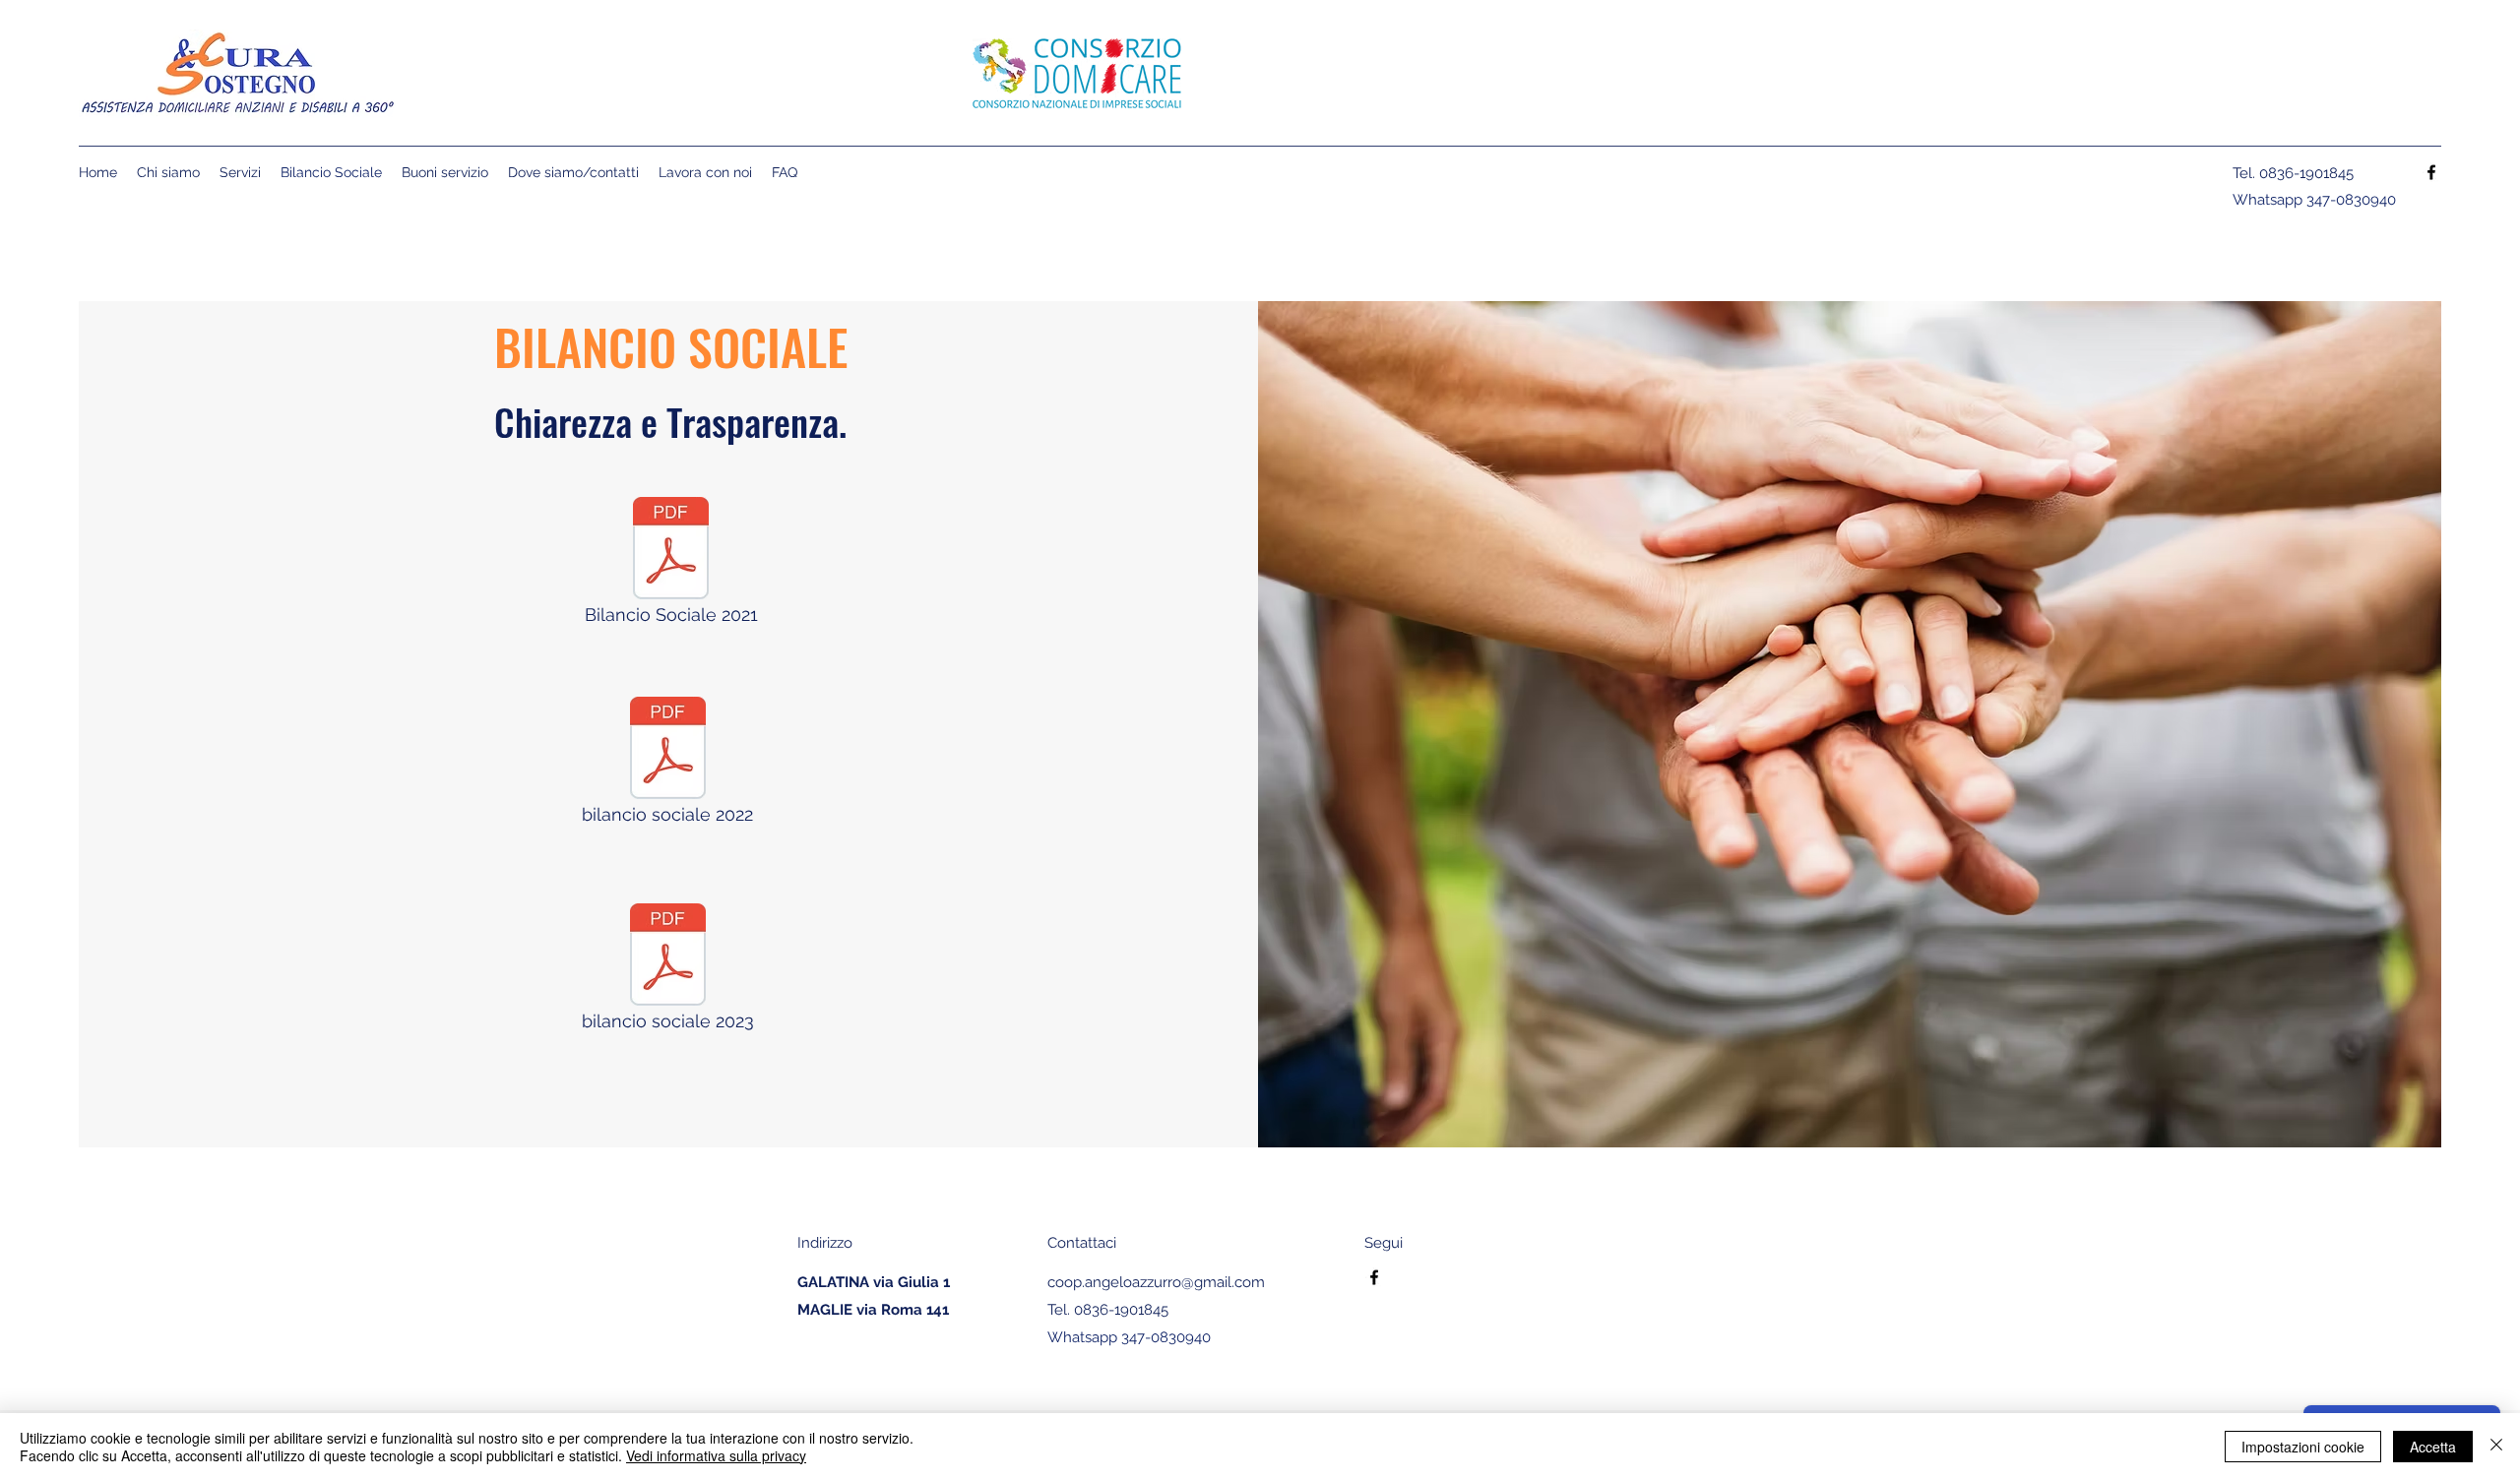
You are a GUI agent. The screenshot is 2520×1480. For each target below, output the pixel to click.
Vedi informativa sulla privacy (716, 1455)
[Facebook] (2431, 172)
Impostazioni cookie (2303, 1447)
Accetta (2433, 1447)
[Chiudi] (2496, 1447)
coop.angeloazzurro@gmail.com (1156, 1282)
